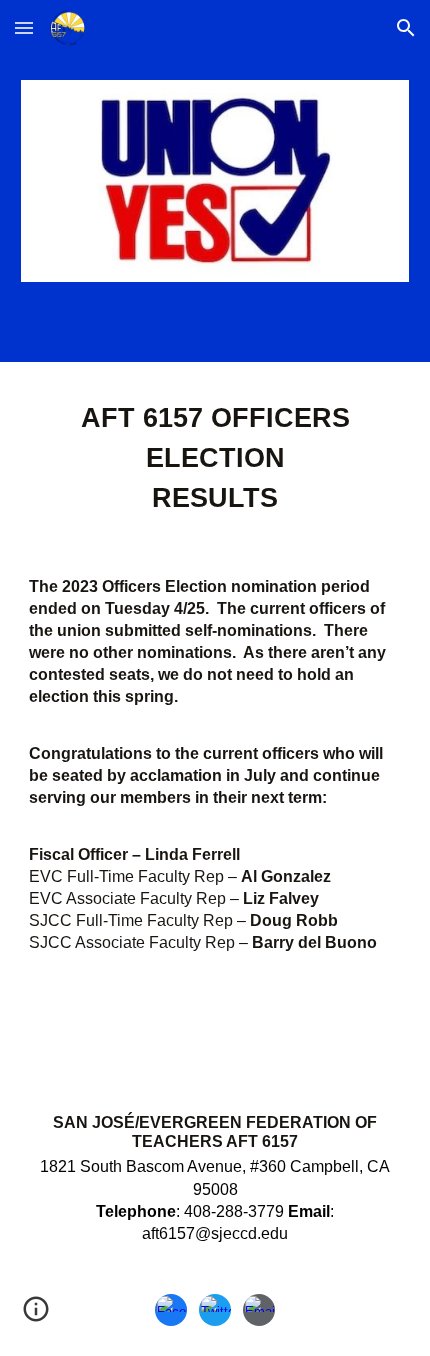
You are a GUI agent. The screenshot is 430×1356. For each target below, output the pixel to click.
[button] (24, 27)
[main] (215, 709)
